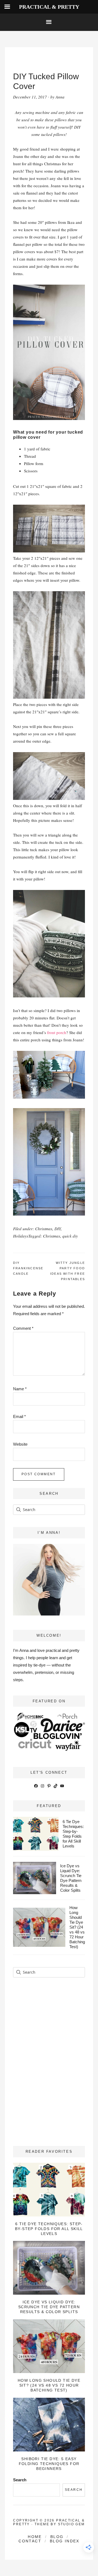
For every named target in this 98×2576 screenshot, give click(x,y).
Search (20, 2480)
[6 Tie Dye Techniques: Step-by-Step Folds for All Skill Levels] (49, 2190)
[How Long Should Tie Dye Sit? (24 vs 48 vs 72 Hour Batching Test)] (49, 2346)
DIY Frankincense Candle (28, 1268)
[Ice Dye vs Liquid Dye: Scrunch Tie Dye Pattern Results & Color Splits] (49, 2268)
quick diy (70, 1236)
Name (20, 1389)
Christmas (44, 1229)
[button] (49, 22)
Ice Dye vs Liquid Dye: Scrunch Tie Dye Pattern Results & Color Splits (71, 1878)
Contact (30, 2541)
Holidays (21, 1236)
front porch (57, 1032)
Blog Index (65, 2541)
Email (19, 1416)
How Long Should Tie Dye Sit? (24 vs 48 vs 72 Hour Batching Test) (77, 1927)
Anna (60, 97)
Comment (23, 1328)
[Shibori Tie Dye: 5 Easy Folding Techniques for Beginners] (49, 2425)
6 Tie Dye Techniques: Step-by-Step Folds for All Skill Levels (73, 1834)
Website (20, 1444)
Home (35, 2537)
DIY (58, 1229)
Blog (57, 2537)
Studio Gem (71, 2524)
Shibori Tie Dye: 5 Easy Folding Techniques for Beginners (49, 2464)
